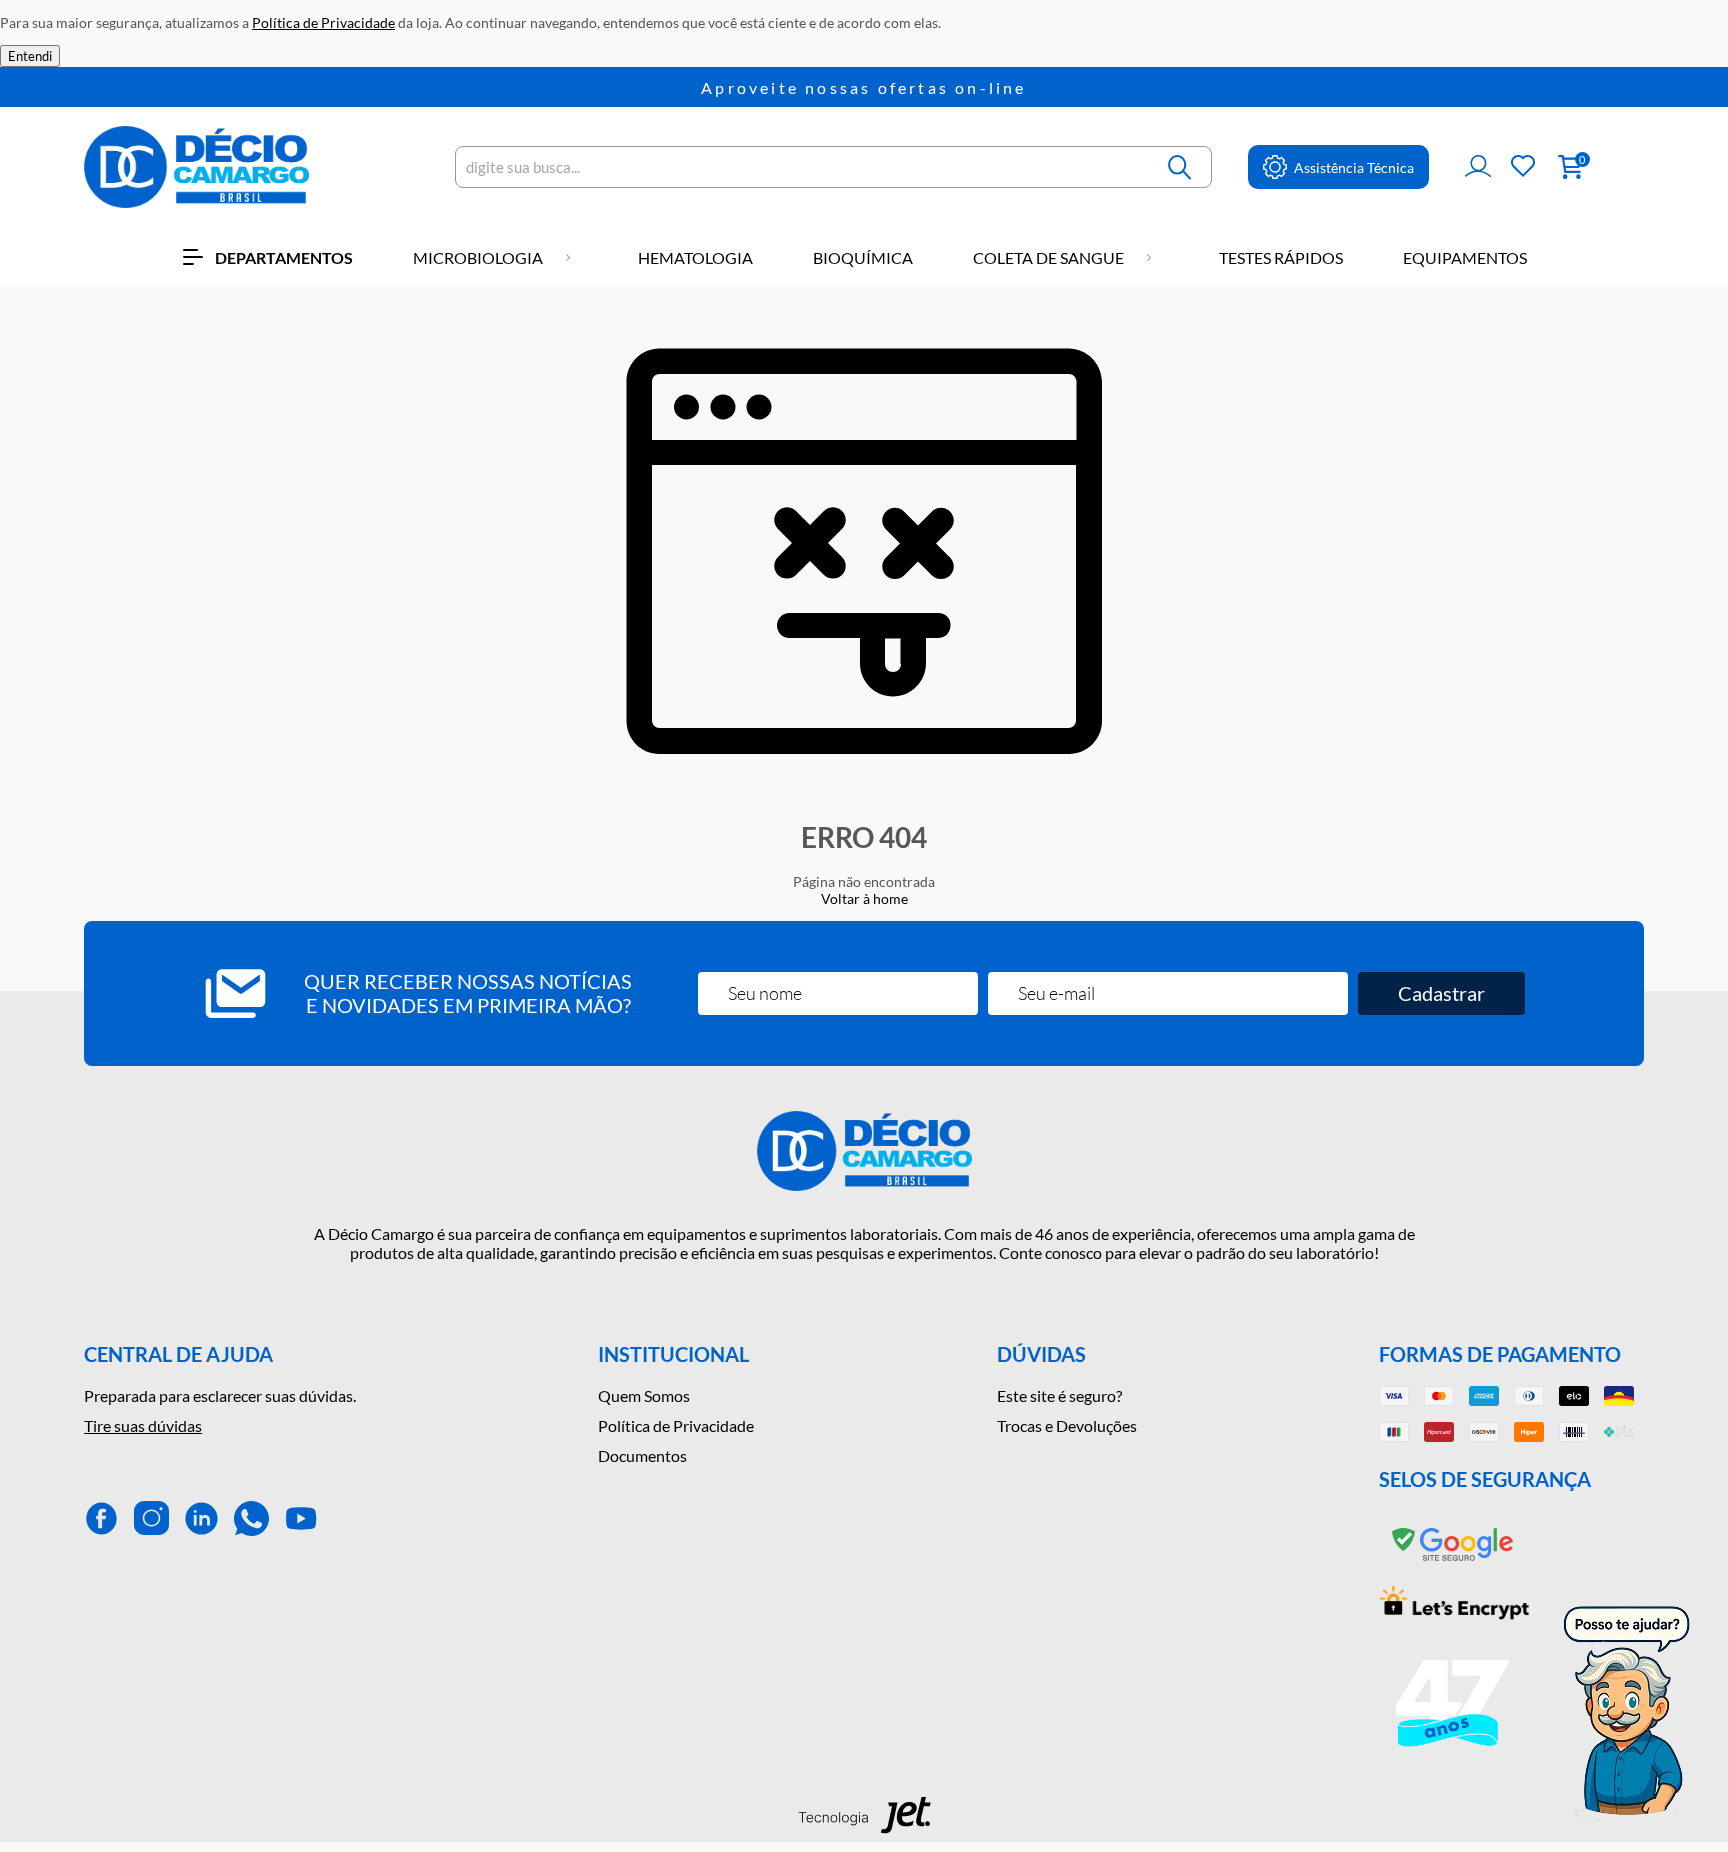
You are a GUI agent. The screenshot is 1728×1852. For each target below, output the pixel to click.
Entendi (30, 56)
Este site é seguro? (1059, 1395)
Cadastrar (1441, 993)
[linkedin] (201, 1518)
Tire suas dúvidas (143, 1425)
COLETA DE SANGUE (1048, 257)
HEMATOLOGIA (695, 257)
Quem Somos (644, 1395)
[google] (1454, 1561)
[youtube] (301, 1518)
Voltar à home (864, 898)
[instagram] (151, 1518)
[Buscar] (1181, 167)
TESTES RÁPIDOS (1281, 257)
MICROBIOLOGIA (478, 257)
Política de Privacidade (676, 1425)
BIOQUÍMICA (863, 257)
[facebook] (101, 1518)
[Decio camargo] (196, 167)
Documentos (642, 1455)
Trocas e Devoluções (1067, 1425)
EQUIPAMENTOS (1465, 257)
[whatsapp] (251, 1518)
